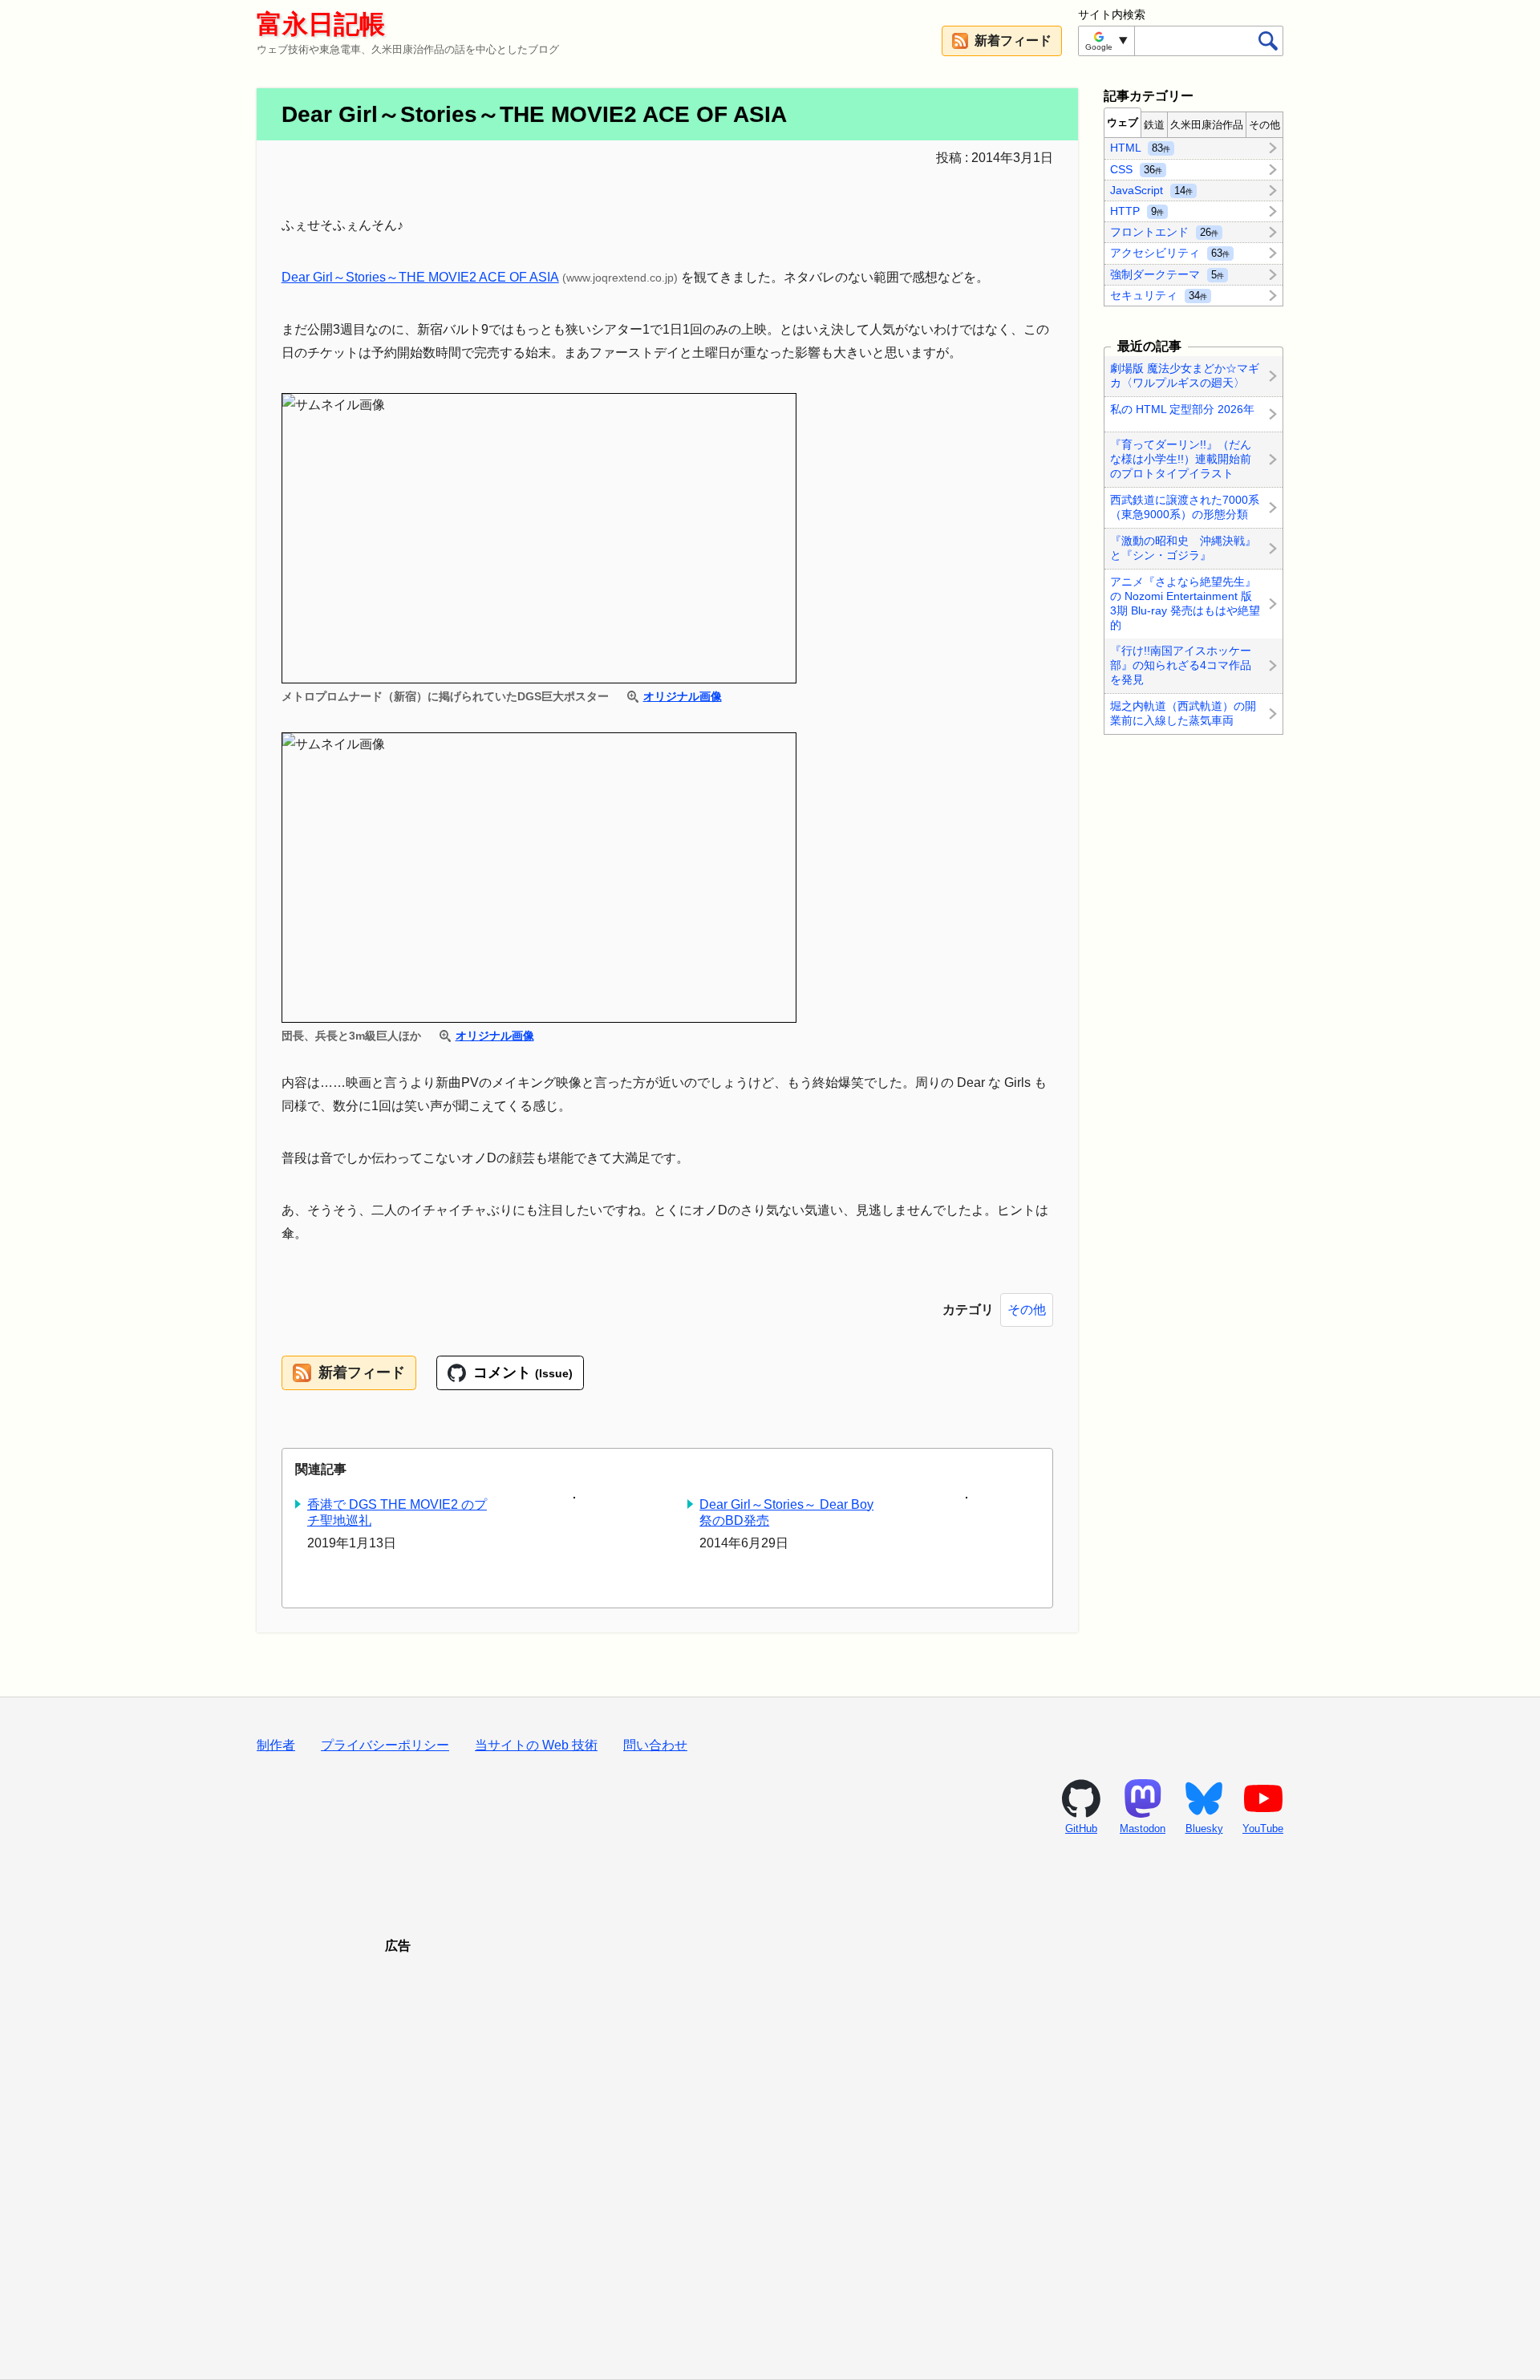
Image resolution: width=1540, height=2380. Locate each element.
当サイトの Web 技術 (536, 1745)
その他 (1027, 1310)
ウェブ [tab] (1123, 122)
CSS (1136, 168)
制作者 (276, 1745)
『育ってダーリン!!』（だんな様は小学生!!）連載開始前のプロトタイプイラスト (1181, 459)
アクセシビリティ (1170, 253)
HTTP (1137, 211)
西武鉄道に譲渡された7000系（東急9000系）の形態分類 (1185, 507)
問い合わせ (655, 1745)
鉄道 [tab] (1154, 125)
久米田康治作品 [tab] (1207, 125)
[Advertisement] (770, 2147)
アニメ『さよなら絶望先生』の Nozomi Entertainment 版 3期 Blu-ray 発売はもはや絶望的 (1185, 603)
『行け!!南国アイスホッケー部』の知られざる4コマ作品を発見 (1181, 666)
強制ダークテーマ (1167, 274)
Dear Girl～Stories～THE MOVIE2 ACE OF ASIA (420, 277)
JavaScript (1151, 189)
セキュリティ (1159, 294)
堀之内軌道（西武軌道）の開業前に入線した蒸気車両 (1183, 713)
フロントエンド (1164, 232)
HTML (1140, 148)
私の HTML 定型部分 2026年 (1182, 409)
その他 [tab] (1264, 125)
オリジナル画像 (682, 696)
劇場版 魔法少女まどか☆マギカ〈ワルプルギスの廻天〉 (1185, 375)
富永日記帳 (321, 24)
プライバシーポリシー (385, 1745)
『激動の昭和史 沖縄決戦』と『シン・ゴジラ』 (1183, 548)
